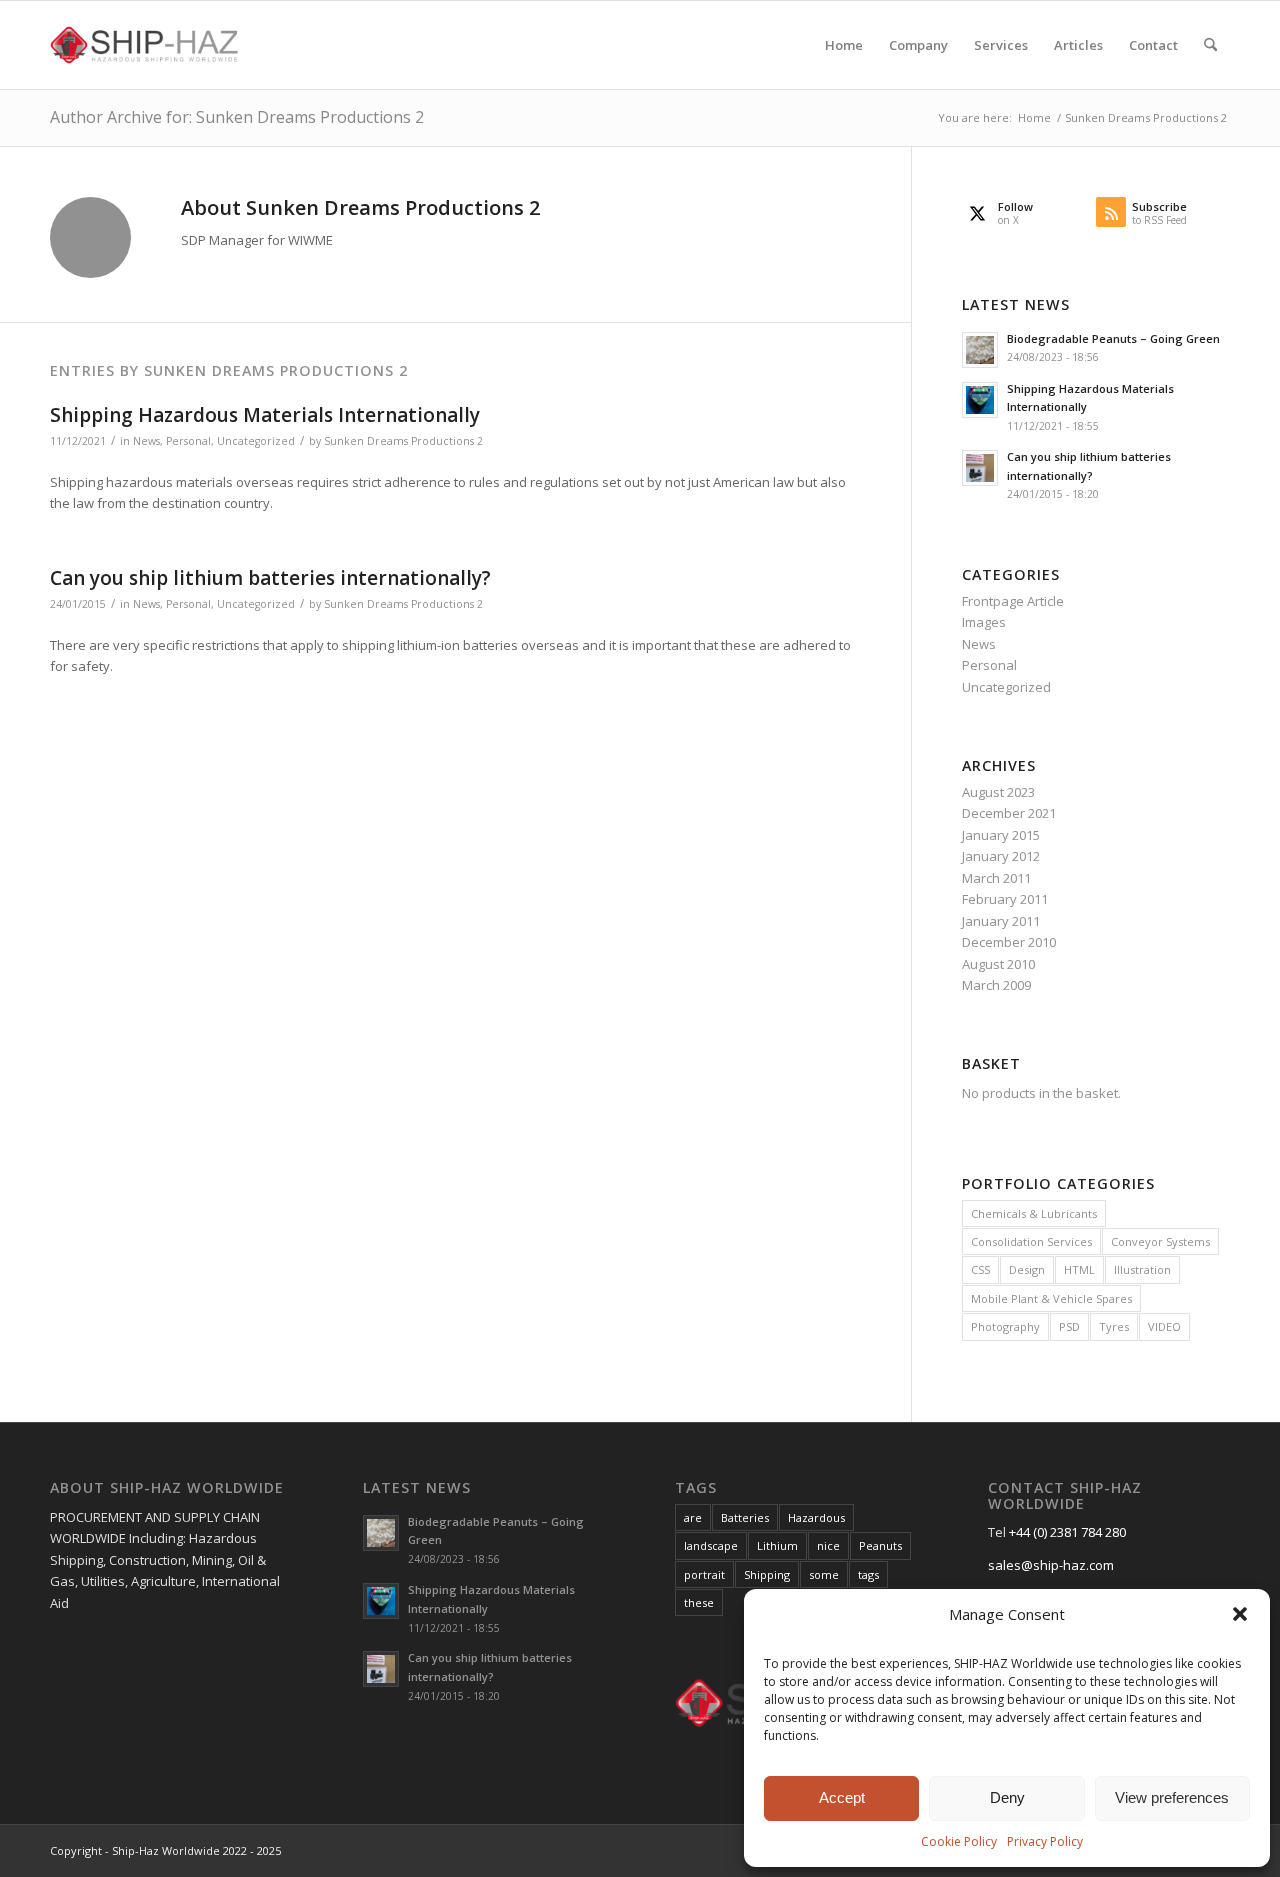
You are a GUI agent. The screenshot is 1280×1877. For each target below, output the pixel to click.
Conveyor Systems (1160, 1241)
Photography (1005, 1326)
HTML (1079, 1269)
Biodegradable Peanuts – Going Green (1113, 338)
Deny (1007, 1797)
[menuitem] (844, 45)
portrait (704, 1574)
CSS (980, 1269)
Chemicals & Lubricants (1034, 1213)
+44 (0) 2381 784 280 (1067, 1532)
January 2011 (1001, 921)
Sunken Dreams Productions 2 (403, 441)
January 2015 (1001, 835)
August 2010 (998, 964)
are (693, 1517)
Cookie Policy (959, 1841)
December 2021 (1009, 813)
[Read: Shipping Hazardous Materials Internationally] (980, 400)
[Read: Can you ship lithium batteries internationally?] (980, 468)
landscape (711, 1545)
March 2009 (996, 985)
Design (1027, 1269)
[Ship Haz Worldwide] (145, 45)
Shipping (767, 1574)
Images (984, 622)
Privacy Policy (1045, 1841)
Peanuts (880, 1545)
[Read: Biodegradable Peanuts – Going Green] (980, 350)
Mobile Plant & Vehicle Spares (1051, 1298)
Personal (188, 441)
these (699, 1602)
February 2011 (1005, 899)
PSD (1069, 1326)
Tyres (1114, 1326)
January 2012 (1001, 856)
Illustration (1142, 1269)
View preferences (1172, 1797)
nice (828, 1545)
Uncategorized (256, 441)
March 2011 (996, 878)
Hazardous (816, 1517)
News (146, 441)
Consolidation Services (1031, 1241)
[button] (1240, 1614)
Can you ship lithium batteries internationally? (270, 578)
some (824, 1574)
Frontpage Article (1013, 601)
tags (868, 1574)
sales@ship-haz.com (1051, 1565)
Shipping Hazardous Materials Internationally (265, 415)
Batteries (745, 1517)
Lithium (777, 1545)
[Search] (1210, 45)
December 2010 (1009, 942)
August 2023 (998, 792)
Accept (842, 1797)
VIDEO (1164, 1326)
